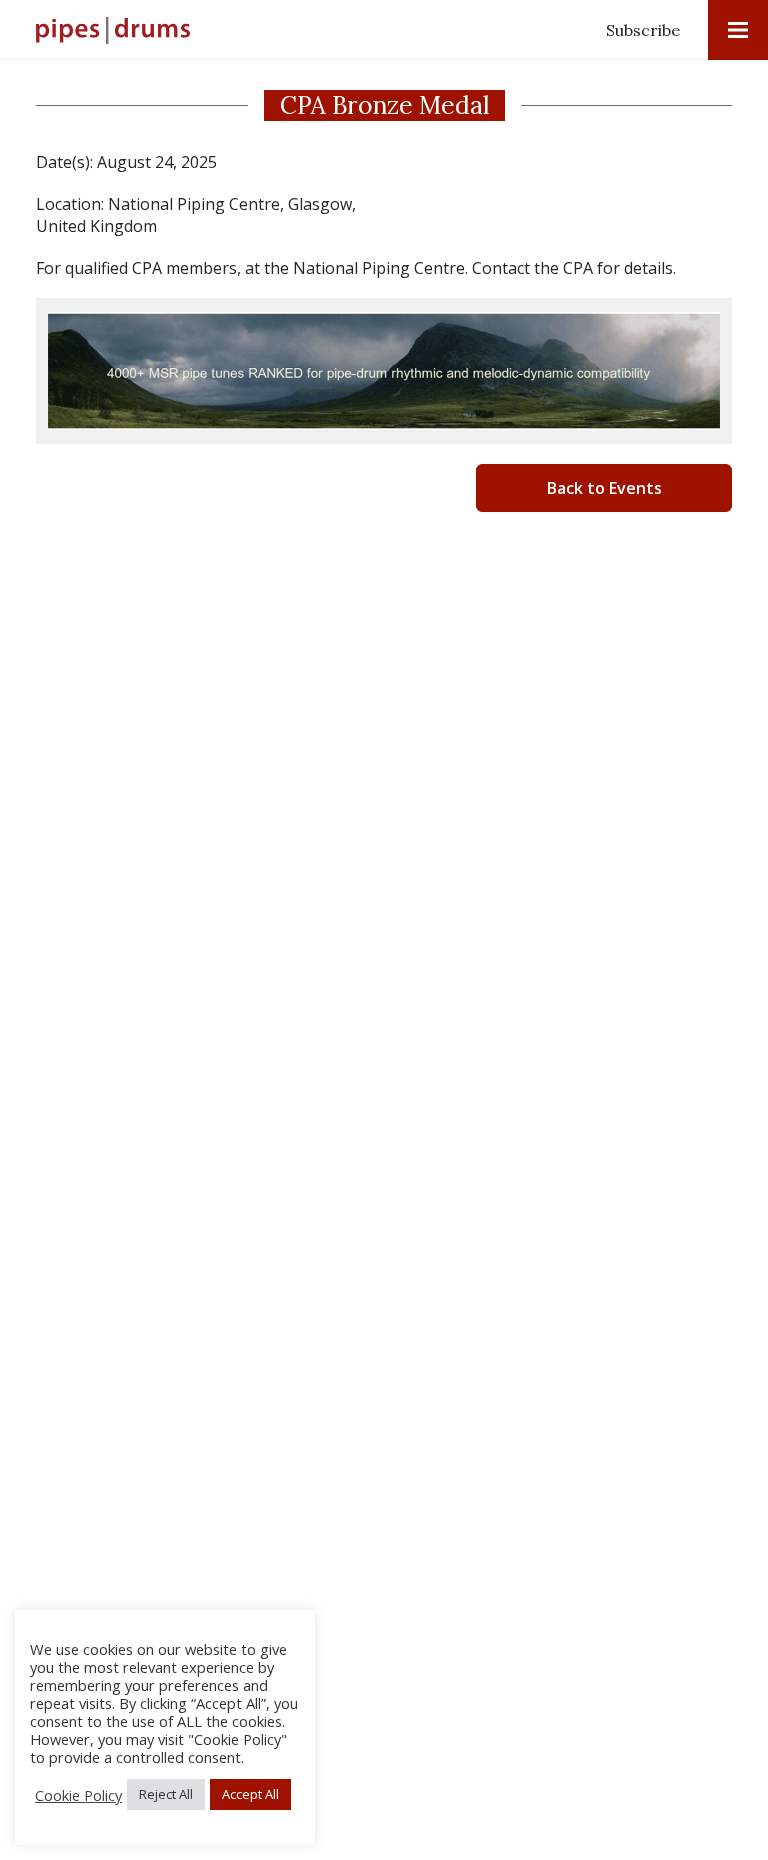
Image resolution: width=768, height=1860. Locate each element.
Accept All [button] (250, 1794)
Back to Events (604, 488)
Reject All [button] (166, 1794)
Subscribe (643, 30)
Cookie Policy (78, 1795)
